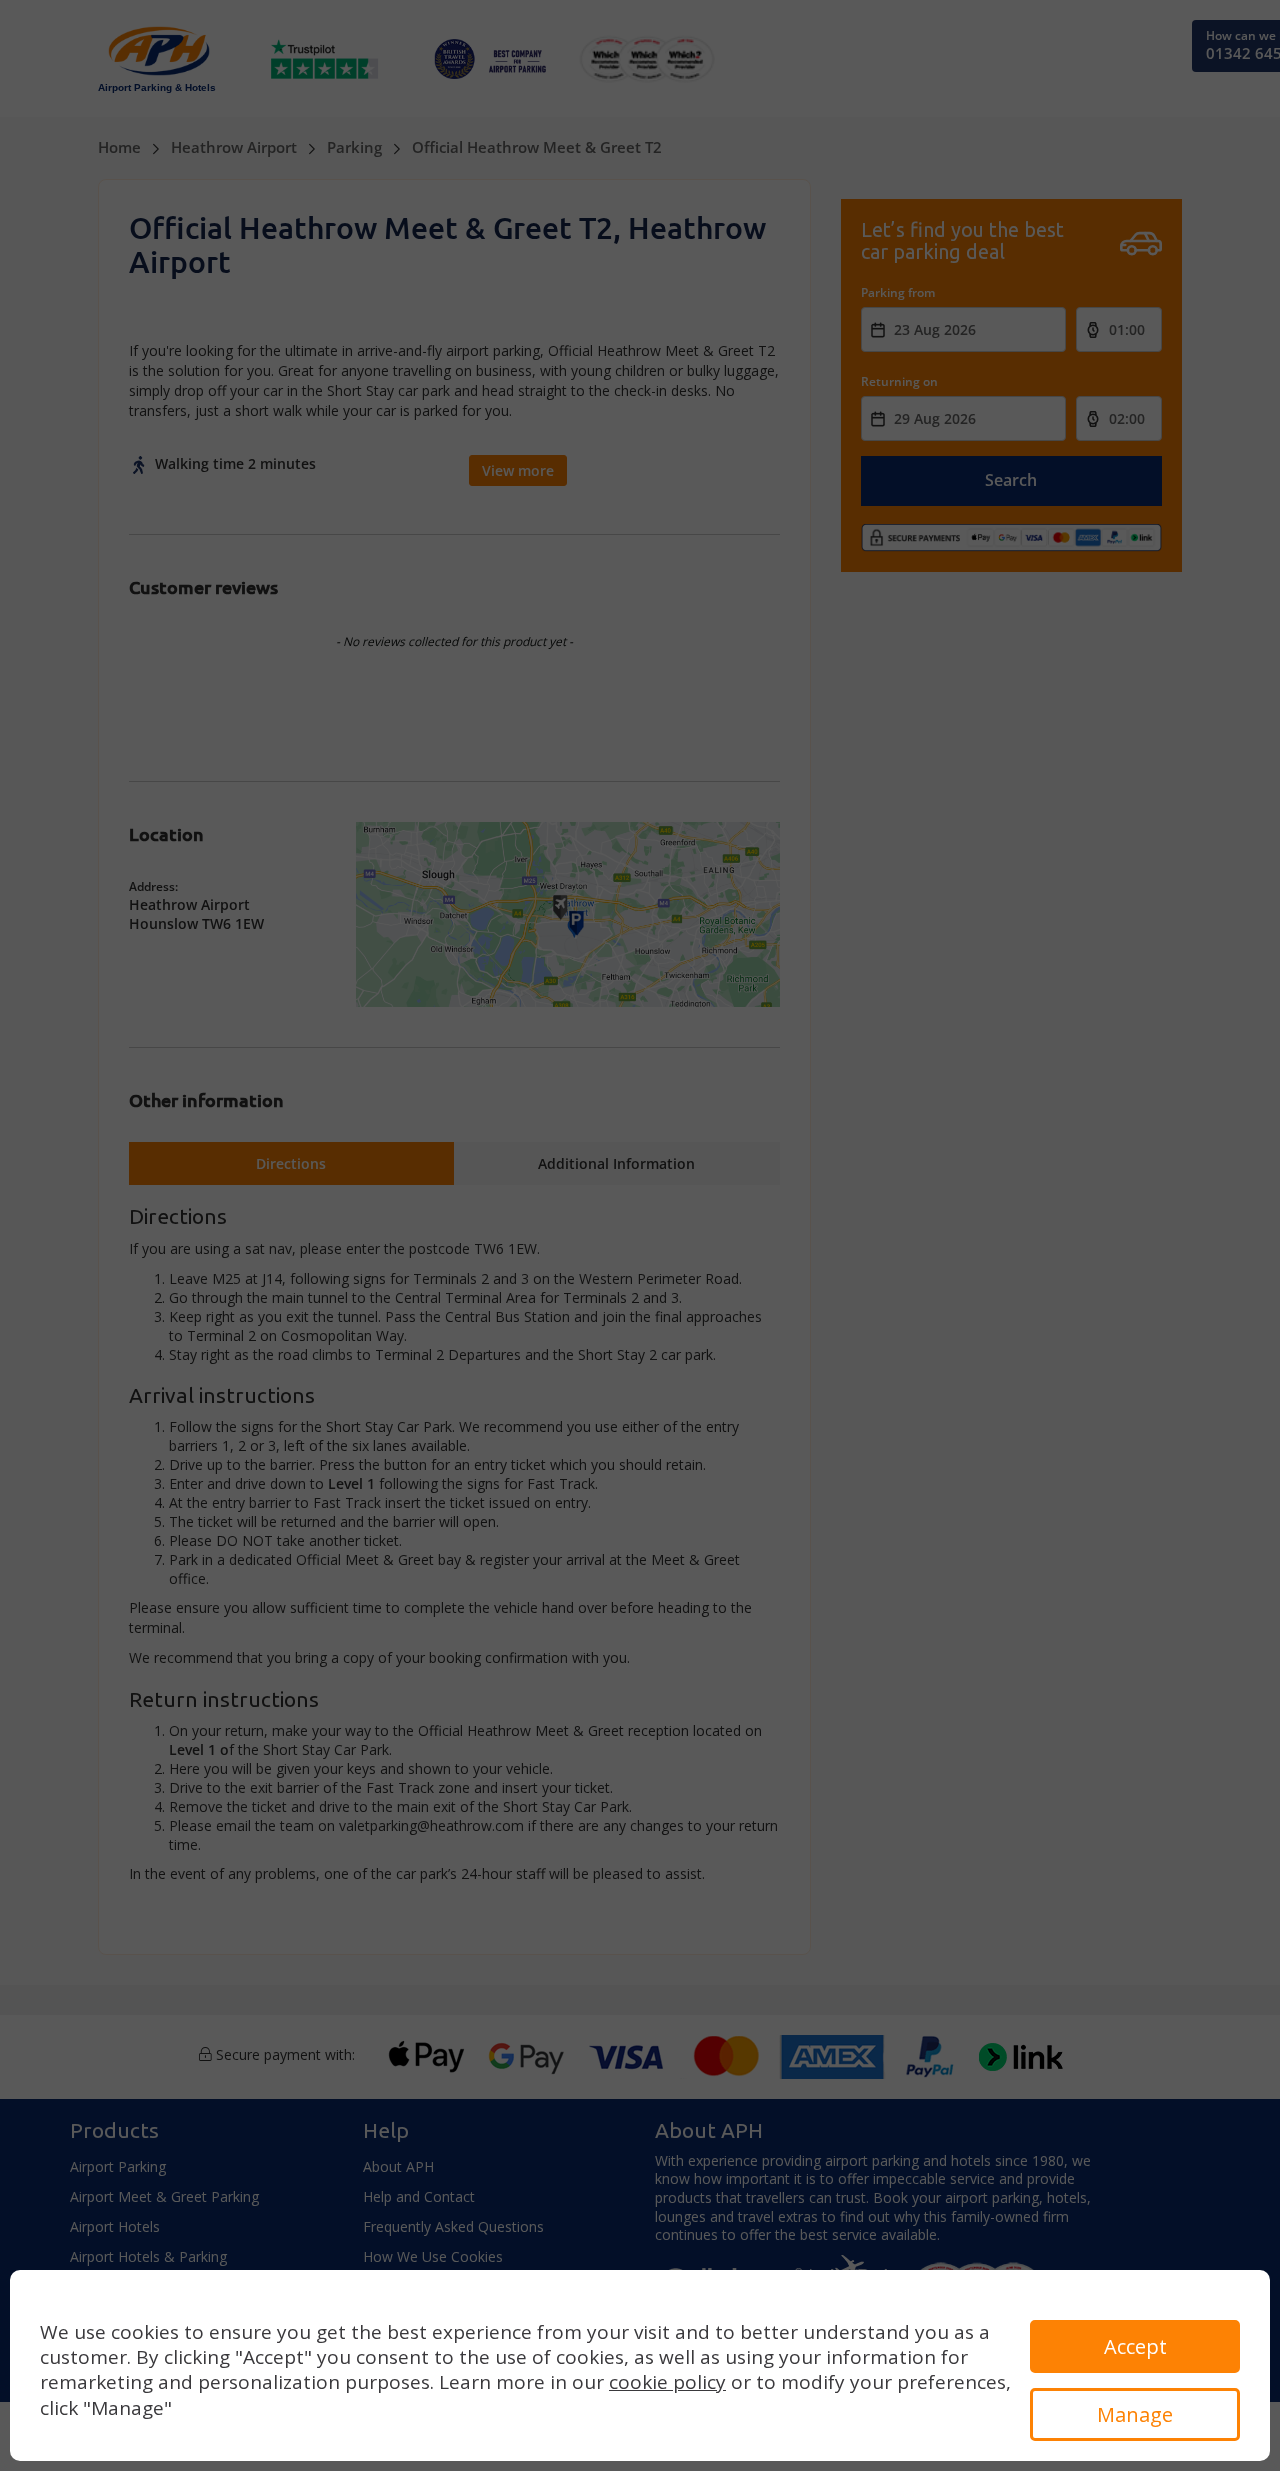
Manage (1135, 2414)
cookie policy (667, 2382)
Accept (1135, 2346)
